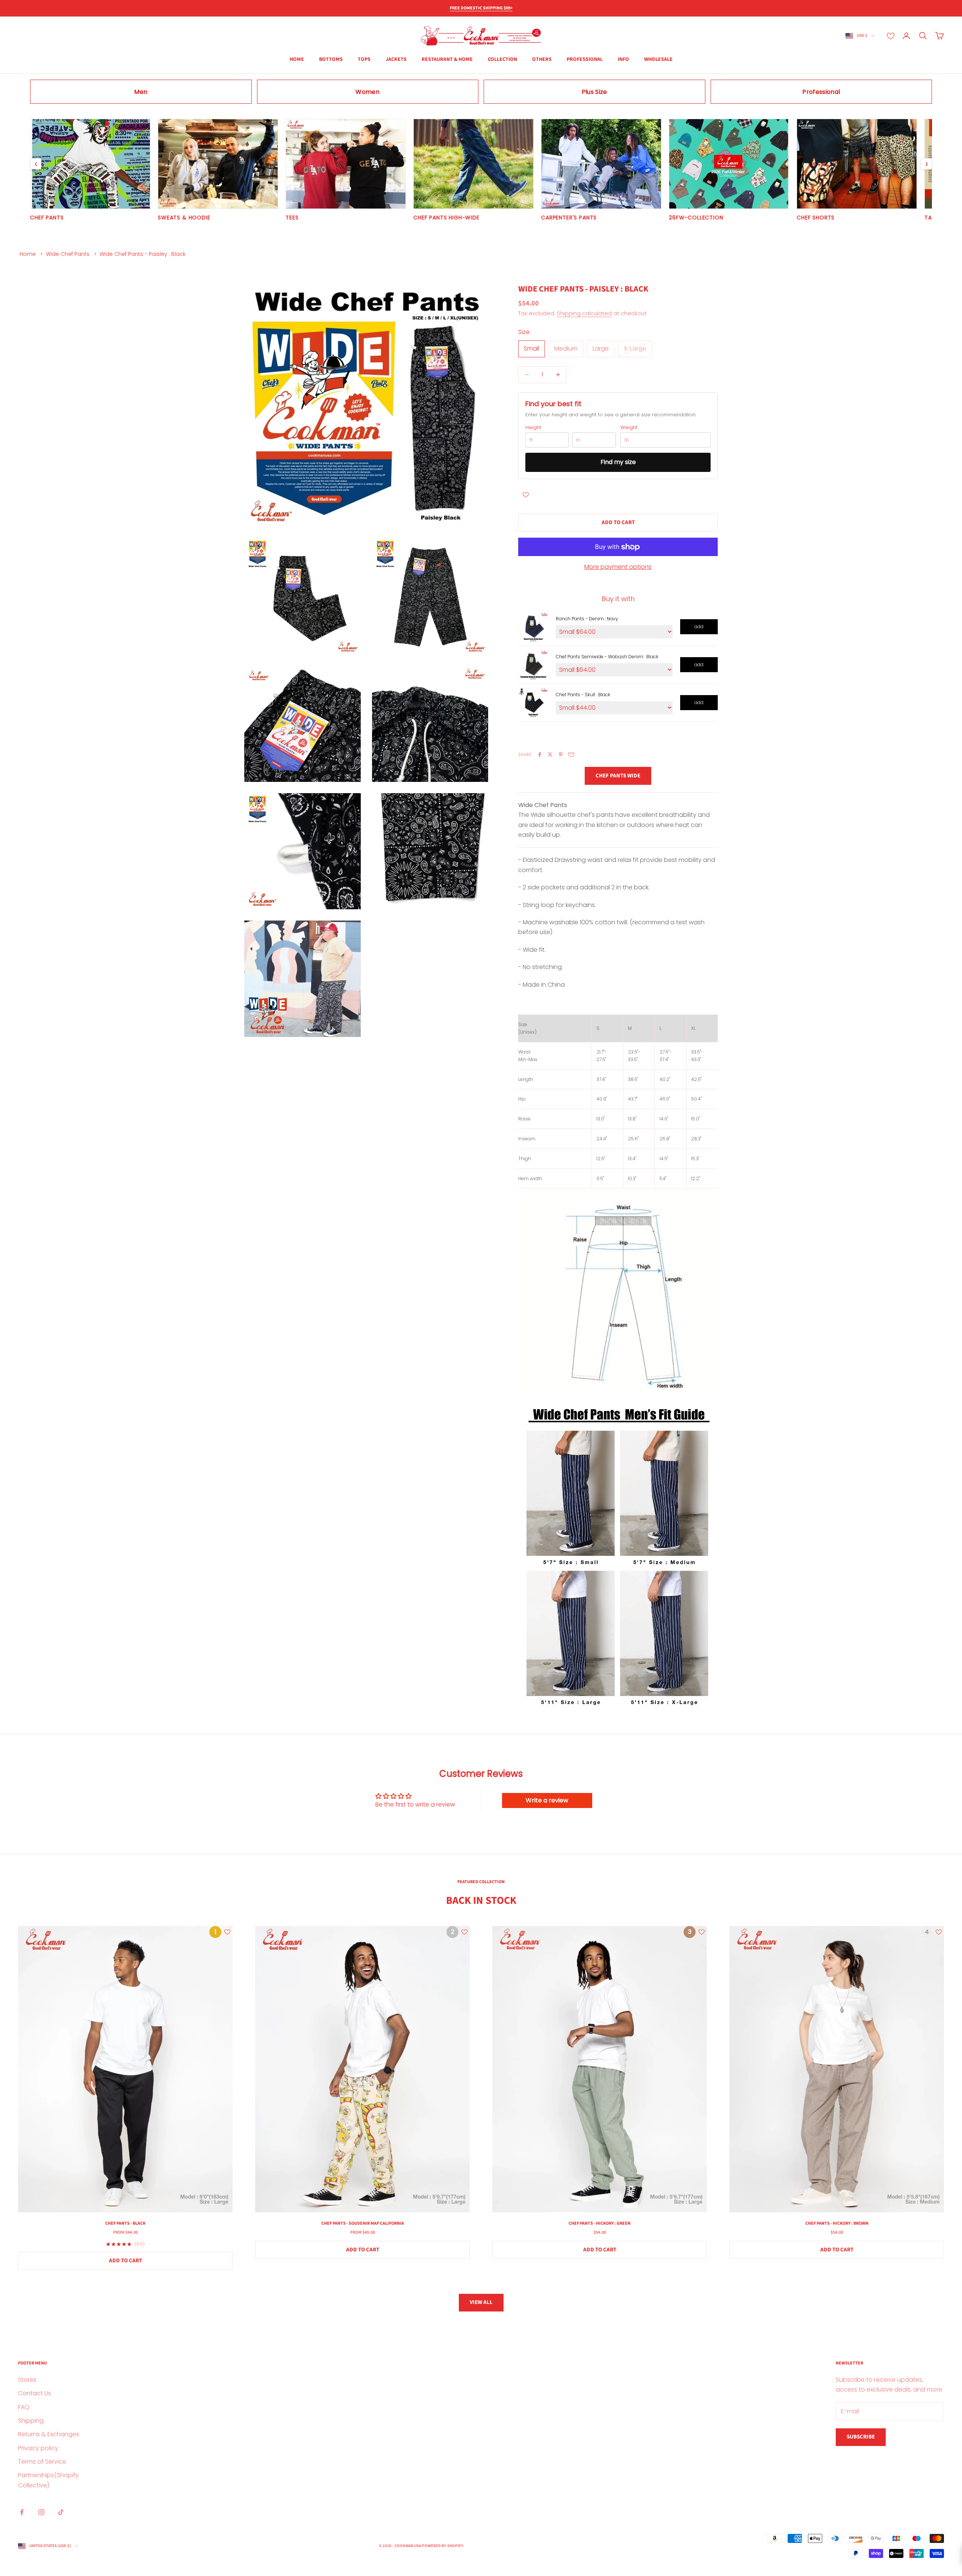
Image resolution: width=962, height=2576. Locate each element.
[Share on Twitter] (550, 754)
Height (533, 428)
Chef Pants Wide (618, 776)
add (699, 627)
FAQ (24, 2407)
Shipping (31, 2421)
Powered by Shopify (443, 2546)
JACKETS (396, 59)
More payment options (618, 567)
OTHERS (542, 59)
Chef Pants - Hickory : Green (600, 2223)
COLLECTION (502, 59)
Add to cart (618, 522)
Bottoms (331, 59)
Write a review (547, 1800)
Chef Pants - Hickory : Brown (837, 2223)
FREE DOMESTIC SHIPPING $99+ (481, 8)
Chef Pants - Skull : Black (583, 695)
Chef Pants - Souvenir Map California (363, 2223)
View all (481, 2302)
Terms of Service (42, 2462)
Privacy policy (38, 2448)
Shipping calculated (584, 313)
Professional (585, 59)
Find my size (618, 462)
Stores (27, 2380)
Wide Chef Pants (68, 254)
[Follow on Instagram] (41, 2512)
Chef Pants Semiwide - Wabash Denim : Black (607, 657)
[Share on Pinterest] (561, 754)
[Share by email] (571, 754)
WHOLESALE (658, 59)
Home (28, 254)
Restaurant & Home (447, 59)
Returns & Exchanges (49, 2434)
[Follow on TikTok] (61, 2512)
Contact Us (35, 2393)
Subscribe (861, 2437)
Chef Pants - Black (125, 2223)
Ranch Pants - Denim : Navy (587, 619)
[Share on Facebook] (540, 754)
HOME (297, 59)
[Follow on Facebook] (22, 2512)
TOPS (364, 59)
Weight (629, 428)
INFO (623, 59)
